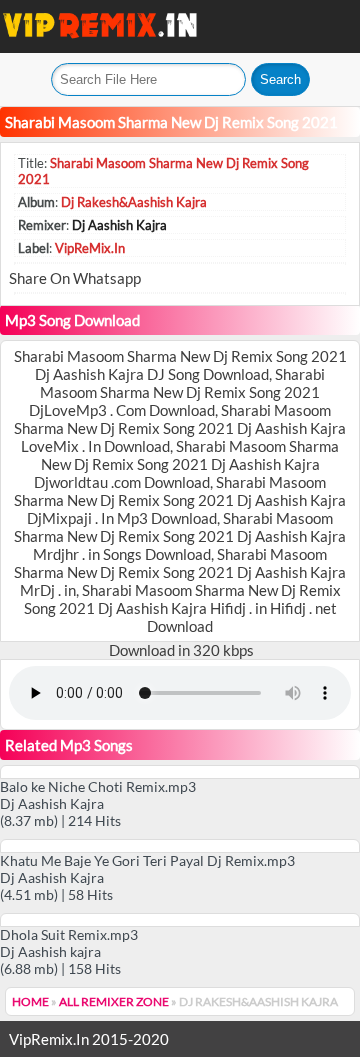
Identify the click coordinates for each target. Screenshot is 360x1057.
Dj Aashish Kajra (119, 225)
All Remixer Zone (114, 1001)
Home (30, 1001)
